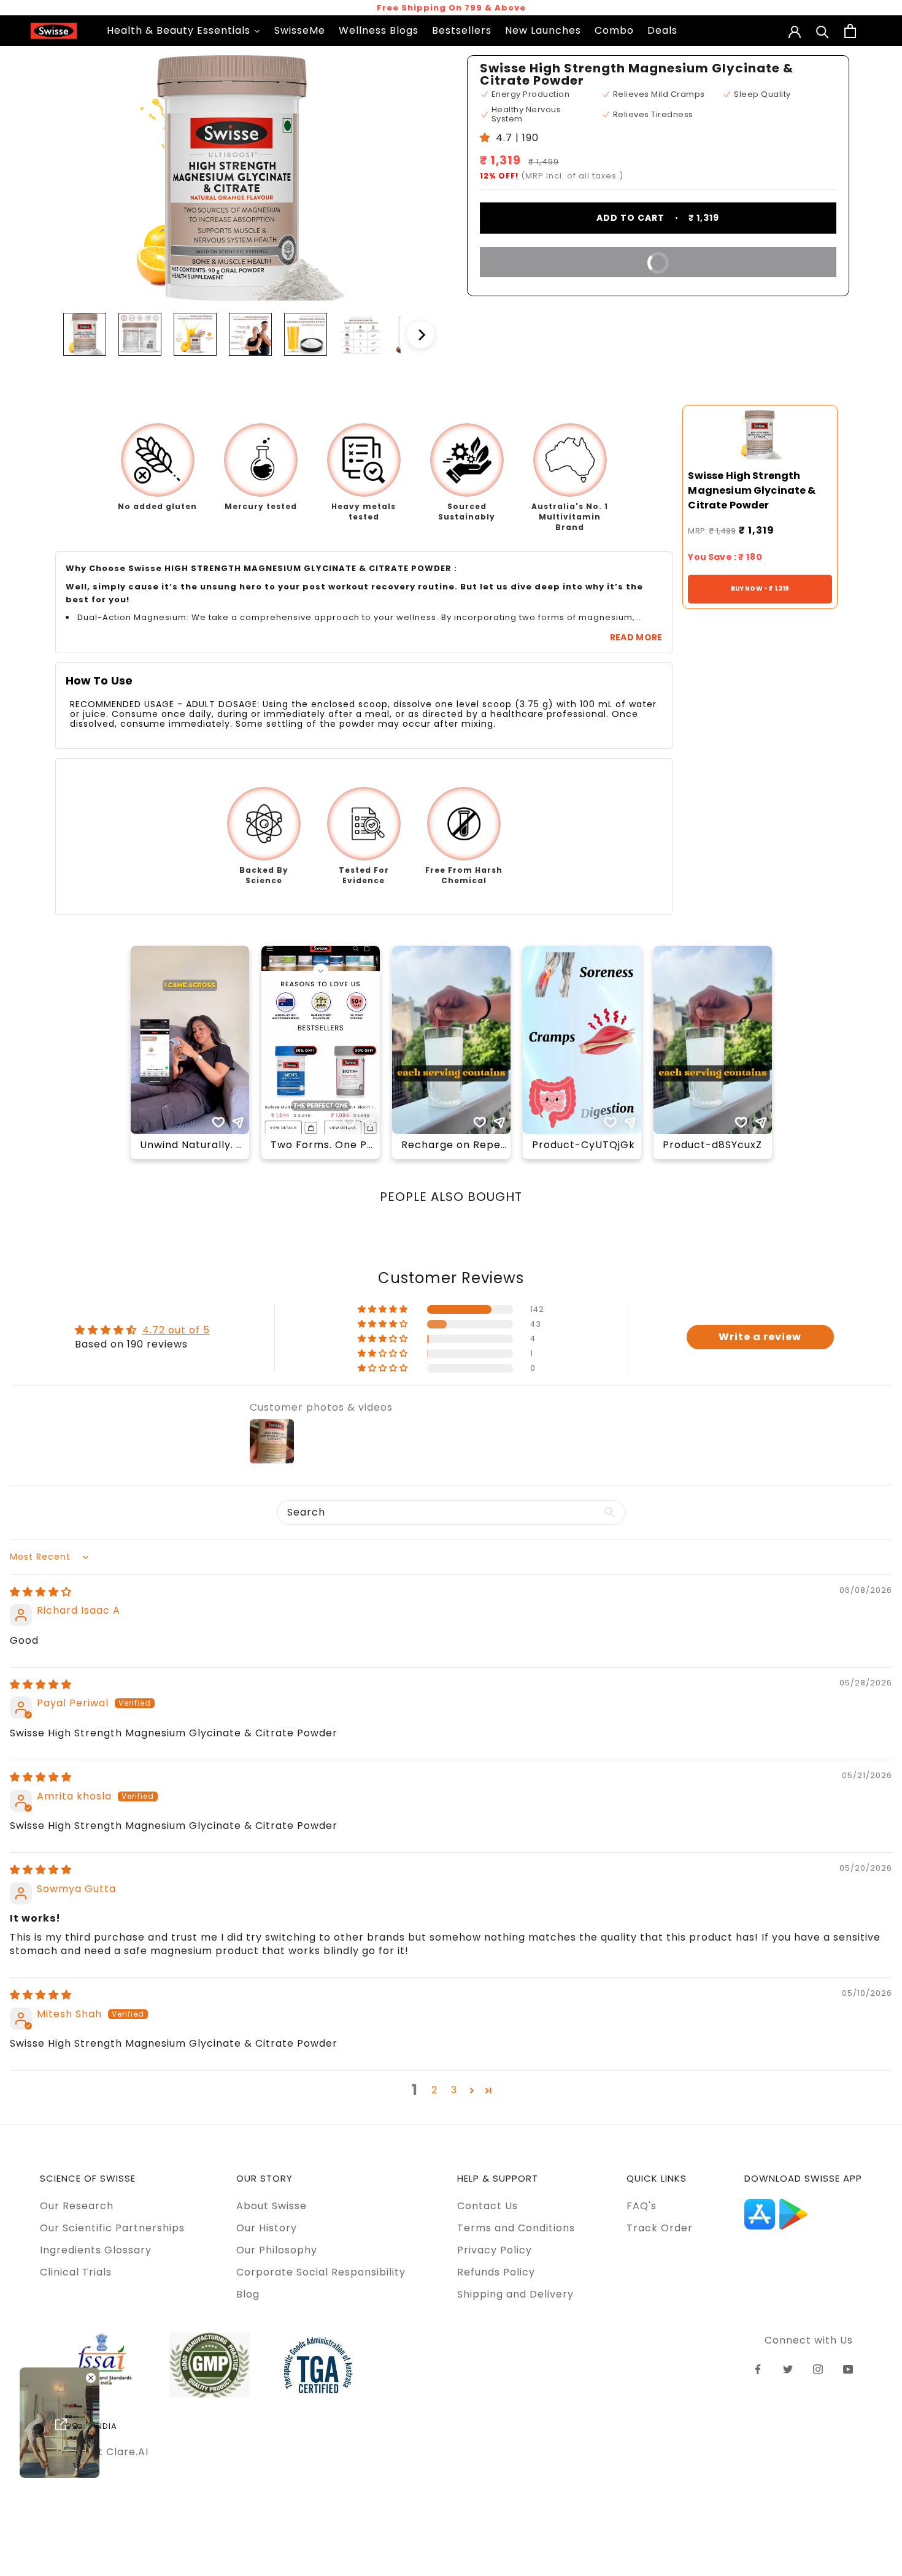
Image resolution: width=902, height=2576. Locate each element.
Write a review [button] (760, 1337)
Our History (267, 2228)
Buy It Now (584, 261)
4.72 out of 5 (176, 1330)
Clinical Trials (76, 2272)
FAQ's (642, 2206)
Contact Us (488, 2206)
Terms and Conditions (516, 2228)
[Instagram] (818, 2369)
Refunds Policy (496, 2272)
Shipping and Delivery (515, 2294)
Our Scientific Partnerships (112, 2228)
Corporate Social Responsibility (321, 2272)
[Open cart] (850, 31)
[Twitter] (788, 2369)
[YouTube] (848, 2369)
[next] (421, 335)
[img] (41, 1592)
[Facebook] (758, 2369)
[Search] (823, 31)
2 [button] (434, 2090)
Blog (248, 2294)
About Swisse (272, 2206)
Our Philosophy (277, 2250)
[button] (384, 1309)
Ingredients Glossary (96, 2250)
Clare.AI (127, 2452)
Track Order (660, 2228)
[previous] (43, 335)
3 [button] (454, 2090)
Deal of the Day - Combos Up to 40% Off (451, 8)
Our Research (77, 2206)
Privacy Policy (495, 2250)
